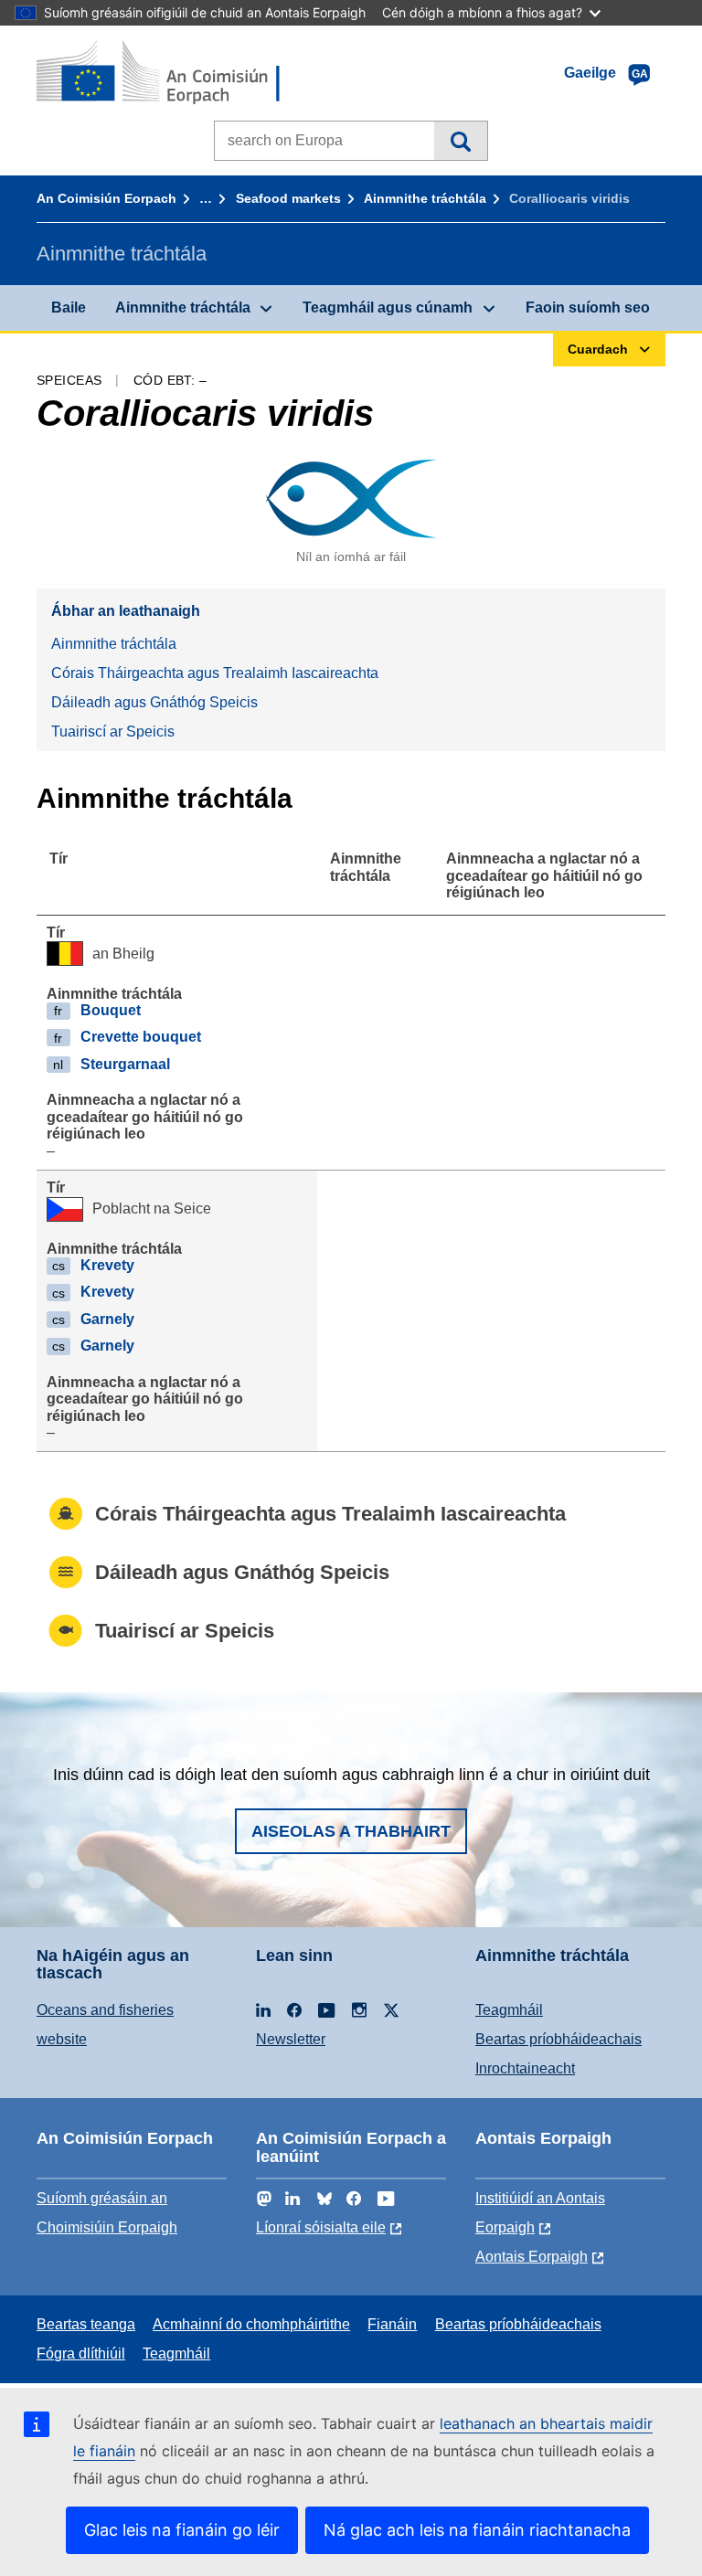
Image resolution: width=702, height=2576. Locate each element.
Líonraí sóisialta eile (321, 2227)
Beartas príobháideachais (558, 2039)
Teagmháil (509, 2010)
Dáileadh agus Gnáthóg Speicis (154, 702)
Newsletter (291, 2039)
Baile (69, 307)
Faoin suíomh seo (588, 307)
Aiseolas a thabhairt (351, 1831)
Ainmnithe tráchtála (425, 198)
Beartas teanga (86, 2324)
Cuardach (460, 141)
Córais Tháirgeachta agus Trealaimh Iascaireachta (215, 673)
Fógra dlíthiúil (81, 2353)
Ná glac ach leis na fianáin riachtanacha (477, 2530)
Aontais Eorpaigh (532, 2257)
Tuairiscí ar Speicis (113, 731)
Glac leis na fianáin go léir (182, 2530)
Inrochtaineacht (525, 2068)
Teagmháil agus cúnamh (388, 307)
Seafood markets (288, 198)
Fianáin (392, 2324)
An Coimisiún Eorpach (106, 198)
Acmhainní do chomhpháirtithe (251, 2324)
